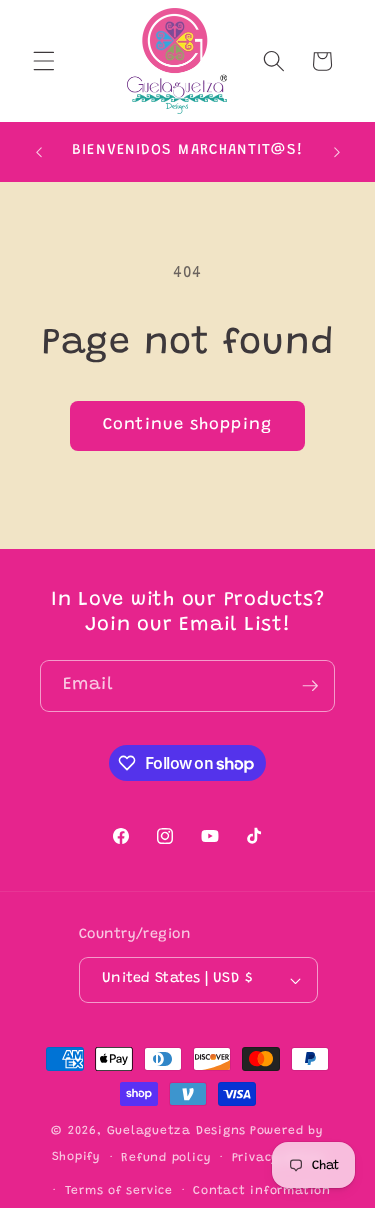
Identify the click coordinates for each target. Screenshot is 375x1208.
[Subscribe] (310, 686)
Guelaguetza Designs (177, 1131)
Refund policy (166, 1158)
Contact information (262, 1191)
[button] (44, 61)
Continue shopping (187, 425)
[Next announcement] (337, 152)
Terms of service (119, 1191)
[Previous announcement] (39, 152)
